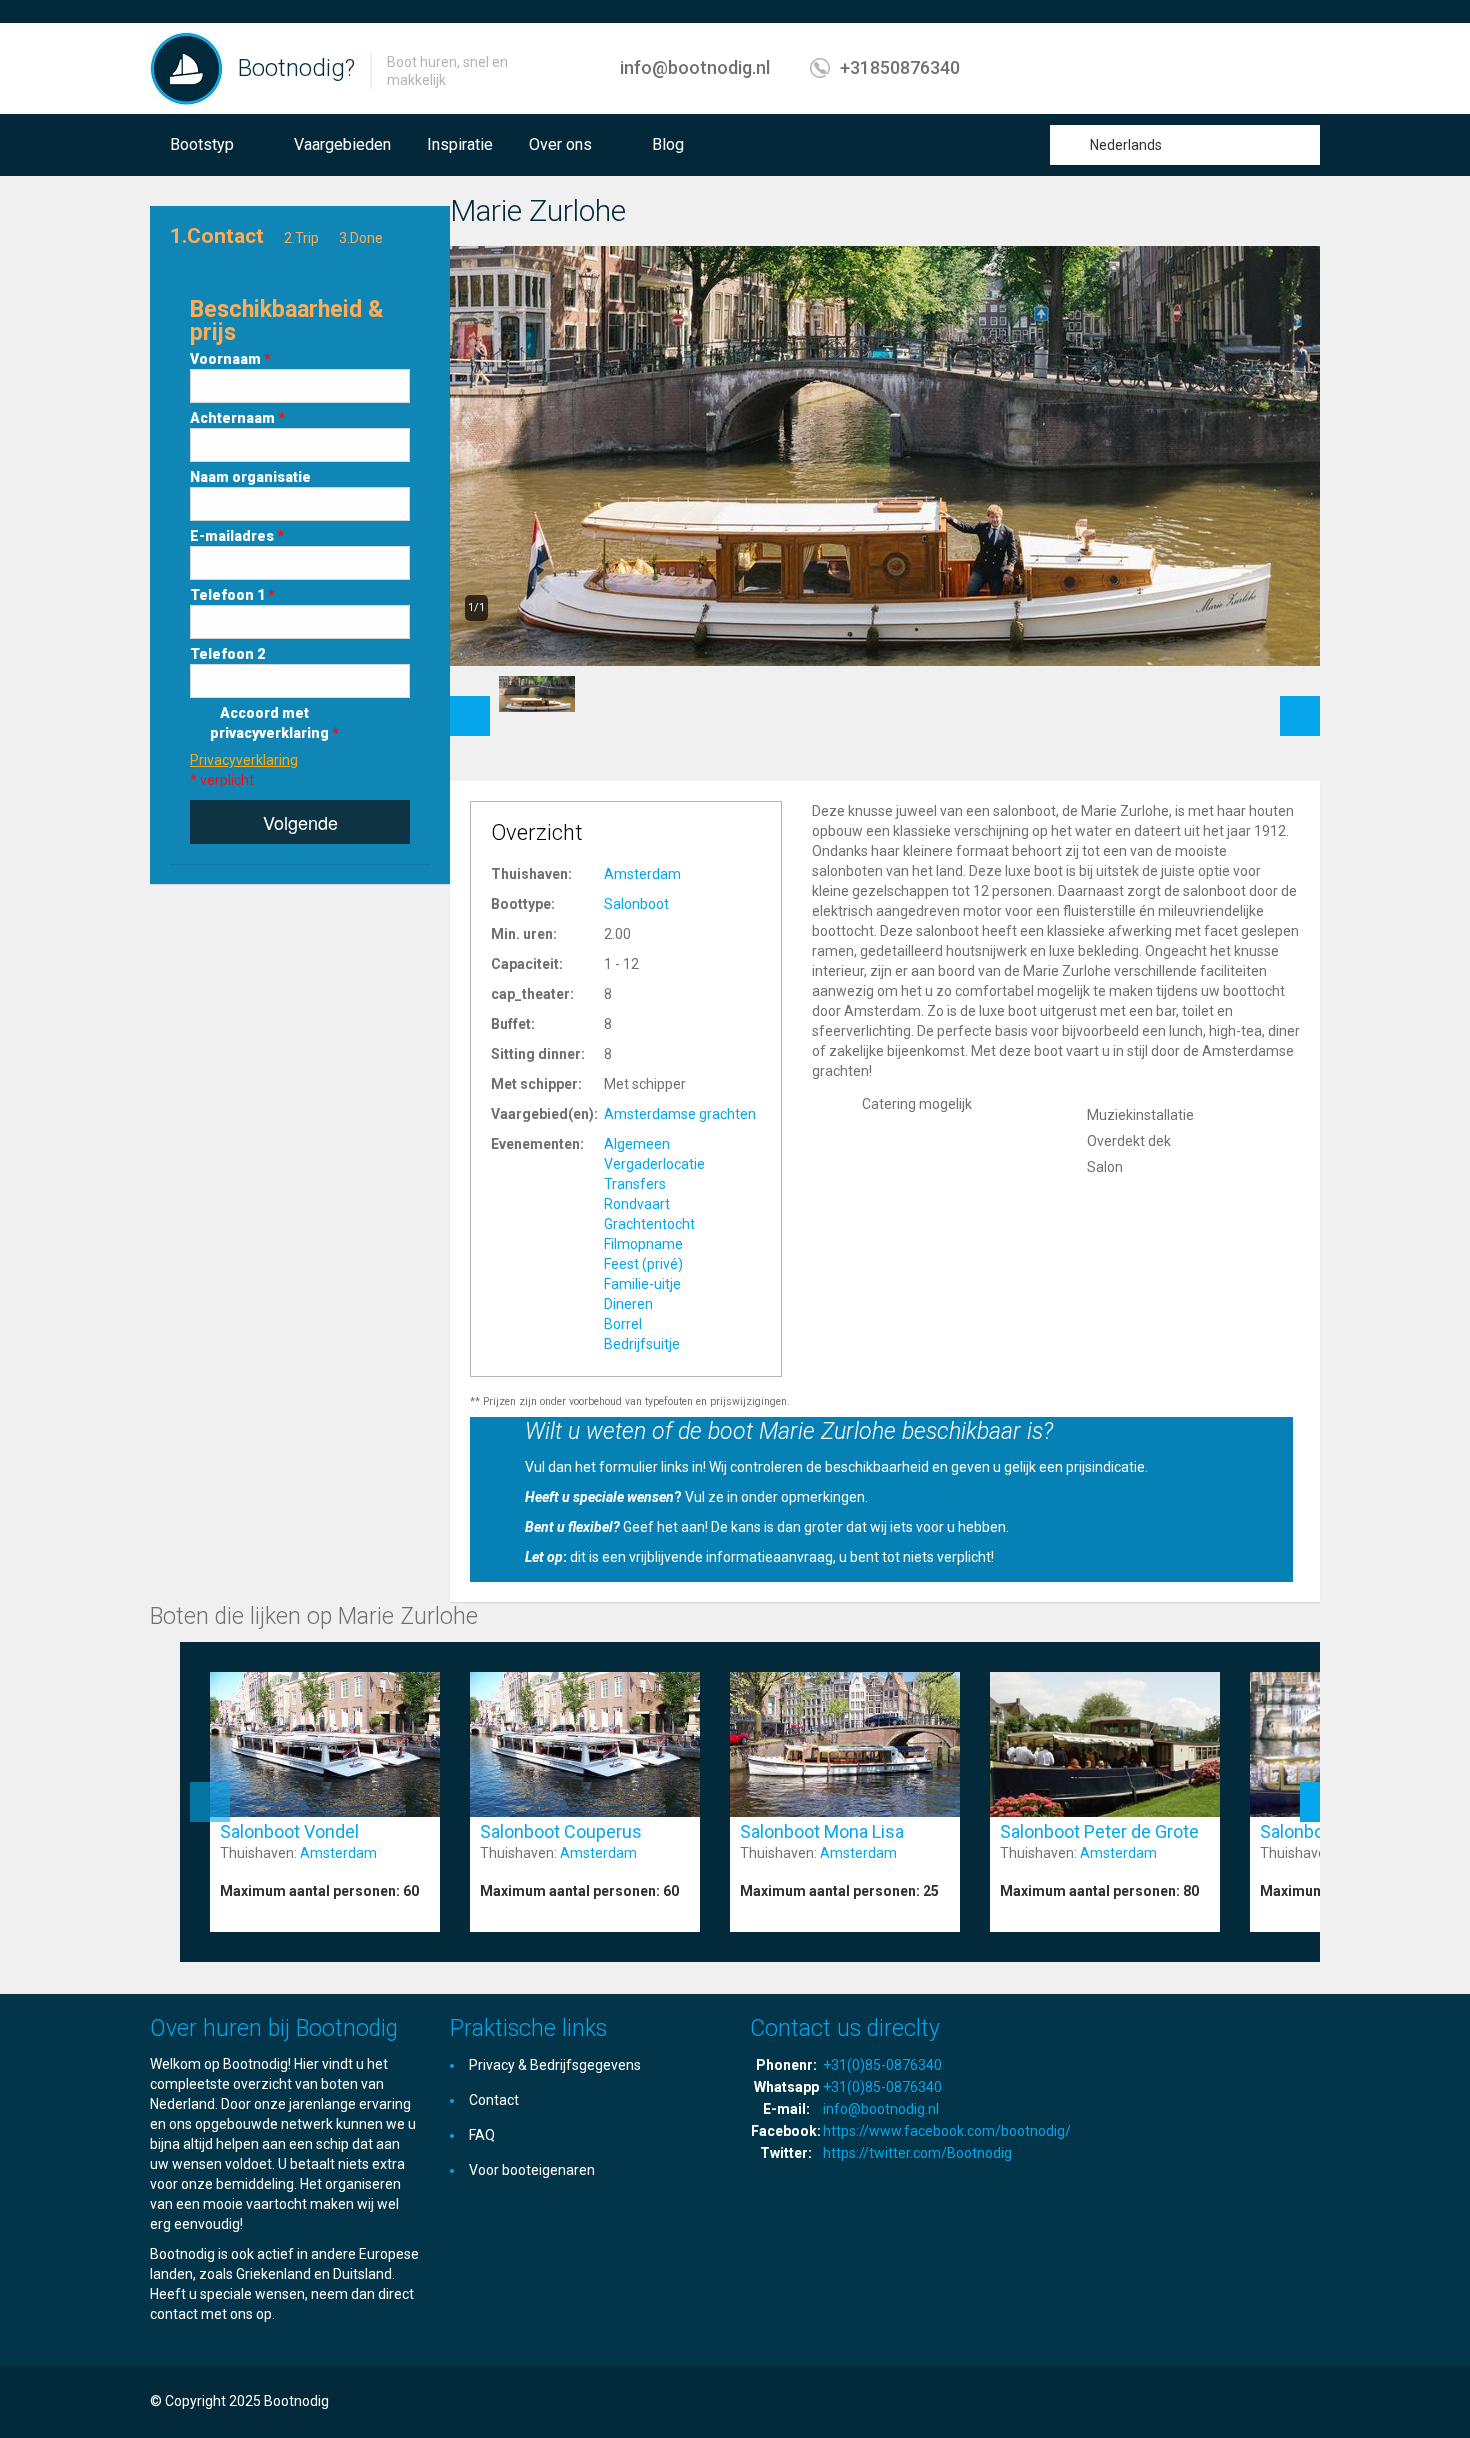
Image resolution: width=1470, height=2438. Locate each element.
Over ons (560, 144)
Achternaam (237, 418)
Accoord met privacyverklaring (274, 723)
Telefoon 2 (227, 654)
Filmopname (643, 1244)
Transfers (635, 1184)
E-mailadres (237, 536)
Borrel (623, 1324)
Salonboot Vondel (289, 1831)
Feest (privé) (643, 1264)
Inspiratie (460, 144)
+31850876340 (900, 67)
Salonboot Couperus (561, 1831)
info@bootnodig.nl (695, 67)
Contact (494, 2100)
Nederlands (1126, 145)
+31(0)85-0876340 (882, 2065)
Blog (668, 144)
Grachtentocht (649, 1224)
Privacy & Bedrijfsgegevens (555, 2065)
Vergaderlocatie (654, 1164)
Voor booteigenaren (532, 2170)
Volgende (300, 822)
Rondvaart (637, 1204)
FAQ (482, 2135)
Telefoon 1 (232, 595)
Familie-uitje (642, 1284)
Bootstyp (202, 144)
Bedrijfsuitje (642, 1344)
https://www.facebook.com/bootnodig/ (947, 2131)
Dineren (628, 1304)
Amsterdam (642, 874)
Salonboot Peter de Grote (1099, 1831)
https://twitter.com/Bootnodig (917, 2153)
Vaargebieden (342, 144)
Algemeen (637, 1144)
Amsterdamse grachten (680, 1114)
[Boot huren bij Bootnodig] (186, 68)
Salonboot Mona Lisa (822, 1831)
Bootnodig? (296, 68)
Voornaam (230, 359)
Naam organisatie (250, 477)
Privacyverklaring (244, 760)
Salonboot (636, 904)
